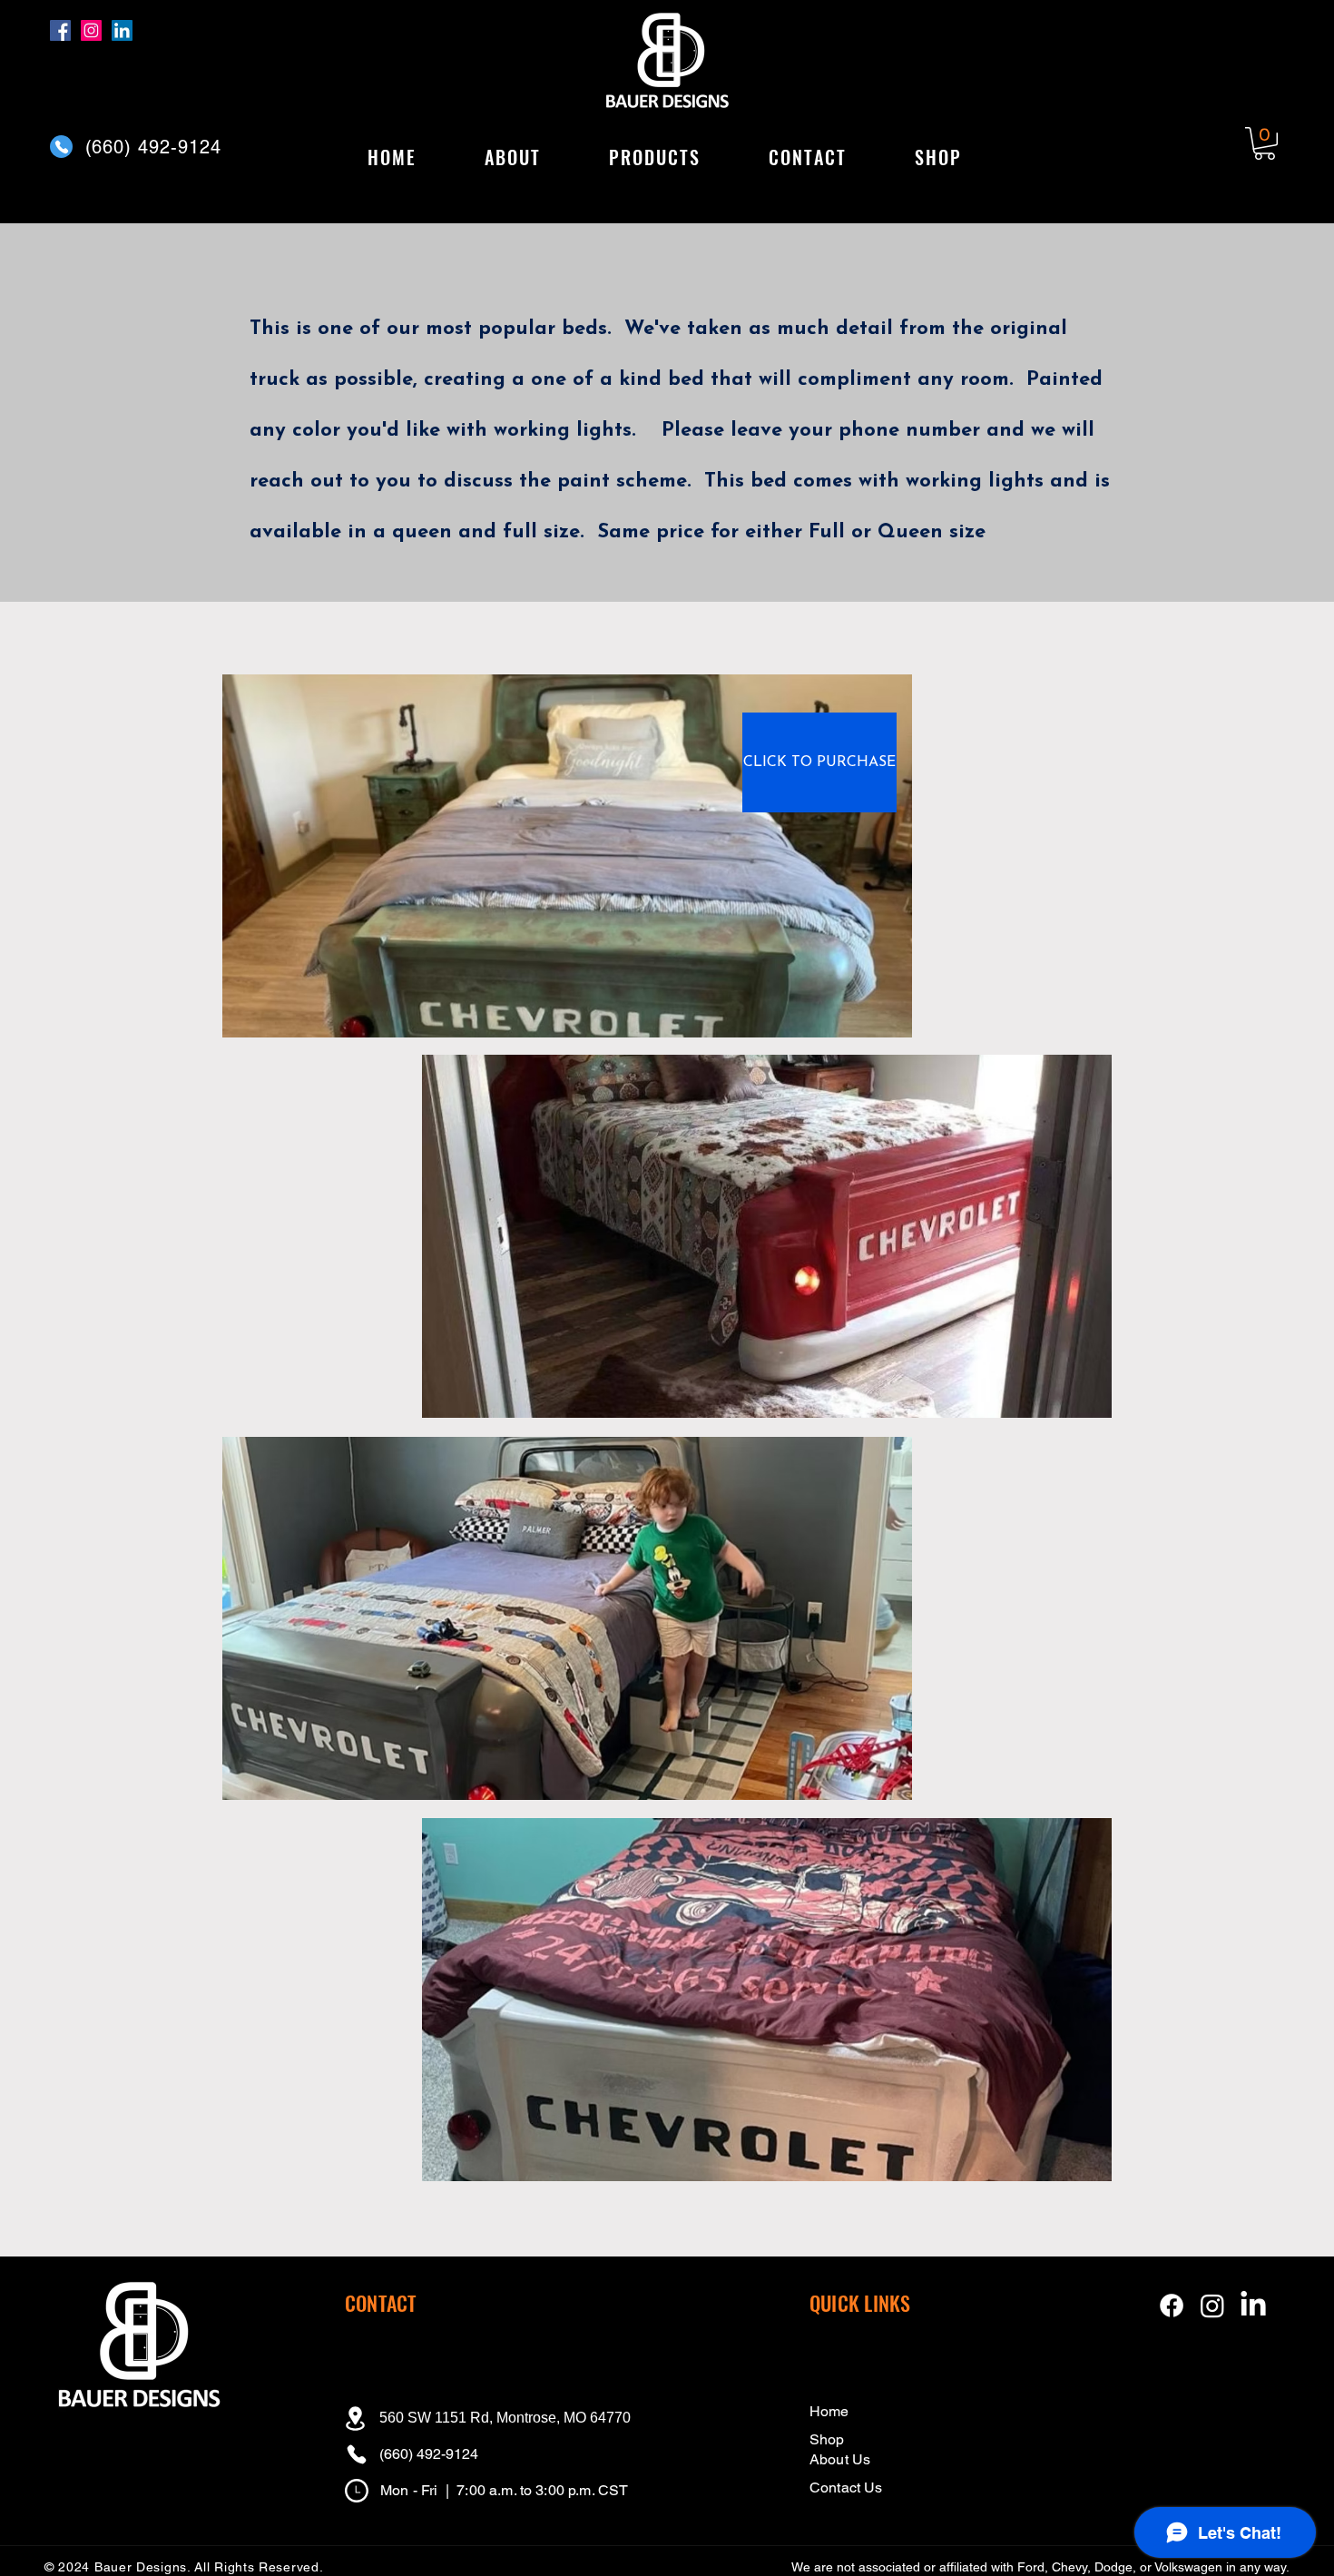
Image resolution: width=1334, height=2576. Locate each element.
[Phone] (61, 147)
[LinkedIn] (122, 30)
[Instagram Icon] (1212, 2306)
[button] (654, 158)
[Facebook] (60, 30)
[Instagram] (91, 30)
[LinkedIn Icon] (1253, 2306)
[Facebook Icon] (1172, 2306)
